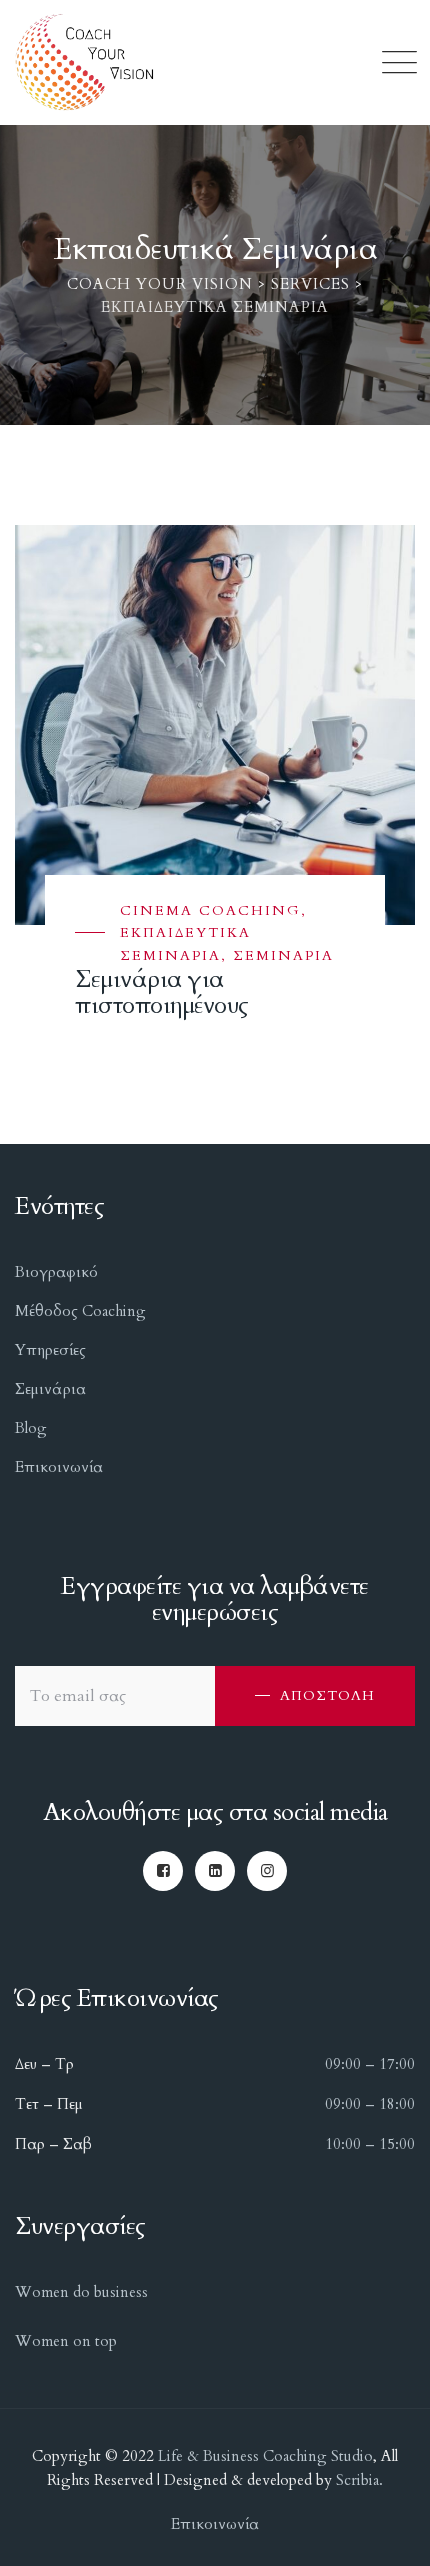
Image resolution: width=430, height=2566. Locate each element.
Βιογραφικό (56, 1272)
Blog (31, 1428)
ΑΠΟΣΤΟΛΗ (327, 1695)
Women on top (66, 2341)
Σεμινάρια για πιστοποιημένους (162, 992)
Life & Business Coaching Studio (265, 2456)
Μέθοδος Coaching (80, 1311)
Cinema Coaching (210, 910)
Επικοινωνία (59, 1467)
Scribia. (357, 2480)
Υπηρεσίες (50, 1350)
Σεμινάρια (50, 1389)
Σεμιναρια (283, 955)
